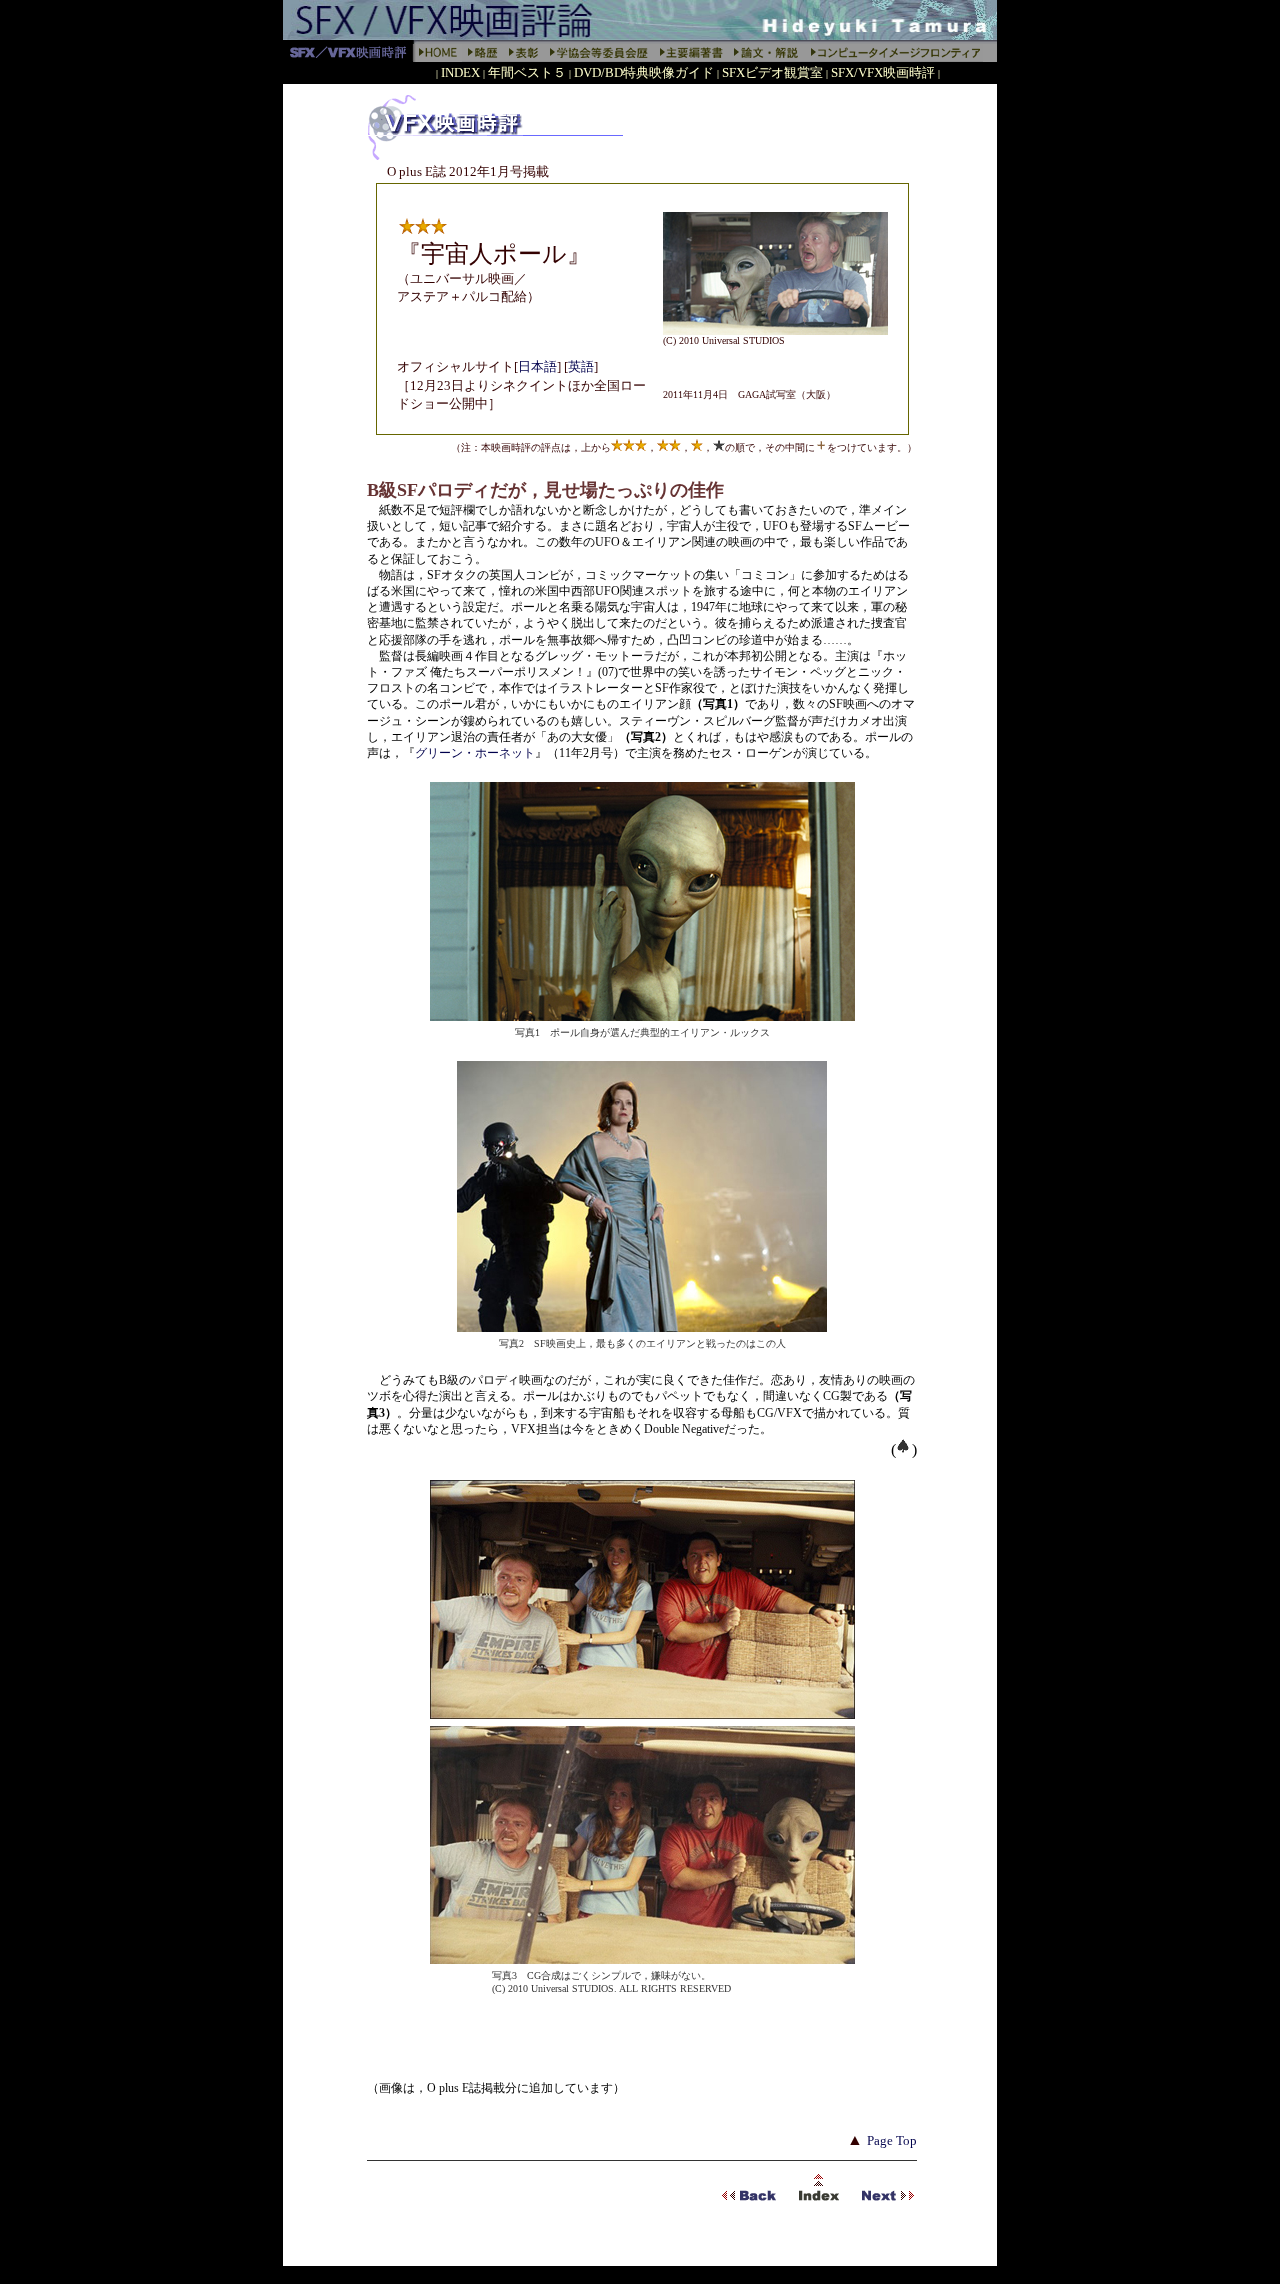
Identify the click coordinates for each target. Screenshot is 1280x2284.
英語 (581, 366)
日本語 (537, 366)
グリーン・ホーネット (475, 753)
